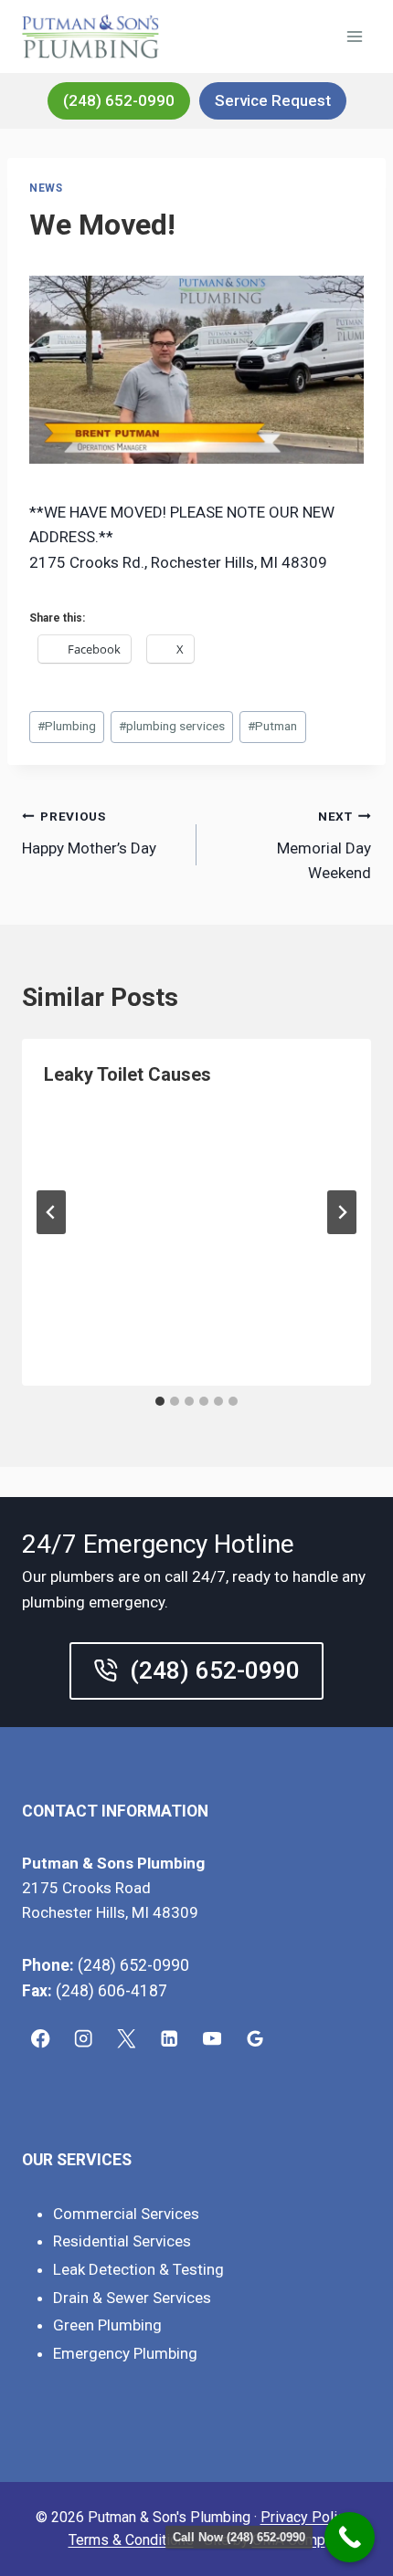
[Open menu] (354, 36)
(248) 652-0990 (119, 100)
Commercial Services (126, 2214)
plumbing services (172, 726)
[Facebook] (41, 2039)
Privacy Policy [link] (306, 2517)
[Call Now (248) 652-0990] (350, 2537)
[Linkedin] (170, 2039)
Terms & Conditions (131, 2540)
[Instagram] (84, 2039)
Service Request (273, 100)
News (46, 188)
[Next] (342, 1212)
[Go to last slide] (51, 1212)
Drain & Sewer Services (132, 2298)
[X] (127, 2039)
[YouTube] (212, 2039)
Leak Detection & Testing (138, 2269)
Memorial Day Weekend (324, 845)
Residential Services (122, 2241)
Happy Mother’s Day (89, 833)
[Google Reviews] (255, 2039)
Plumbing (67, 726)
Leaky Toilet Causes (127, 1074)
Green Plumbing (107, 2325)
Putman (272, 726)
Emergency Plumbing (125, 2353)
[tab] (160, 1401)
